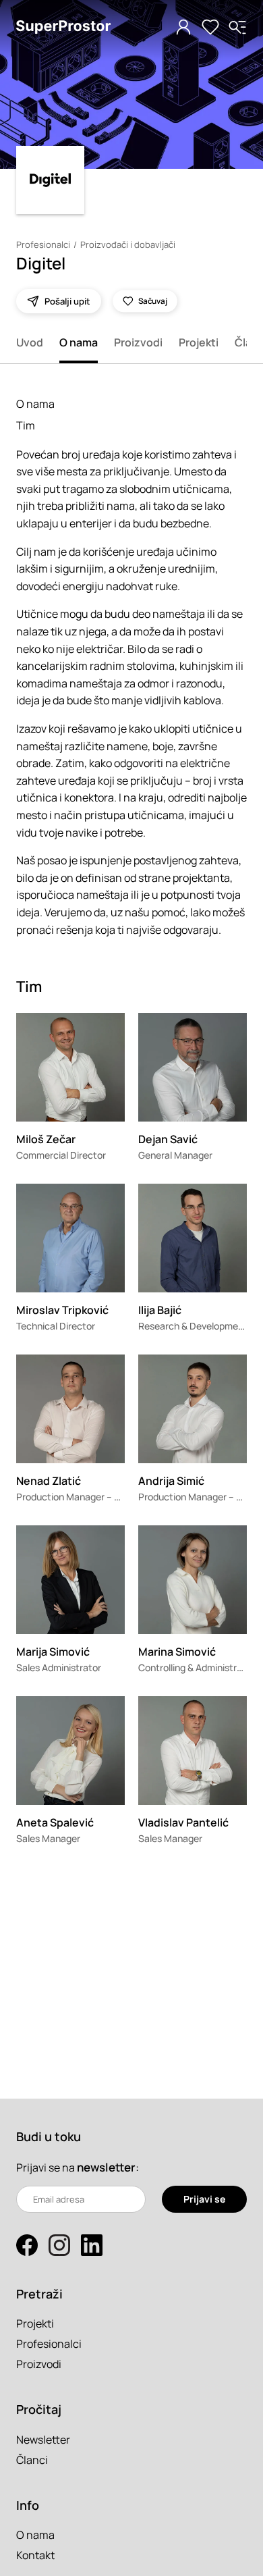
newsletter (106, 2167)
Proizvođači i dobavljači (128, 244)
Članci (32, 2460)
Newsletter (43, 2440)
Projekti (199, 342)
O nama (79, 342)
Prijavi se (204, 2199)
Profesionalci (43, 244)
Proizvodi (138, 342)
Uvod (30, 342)
